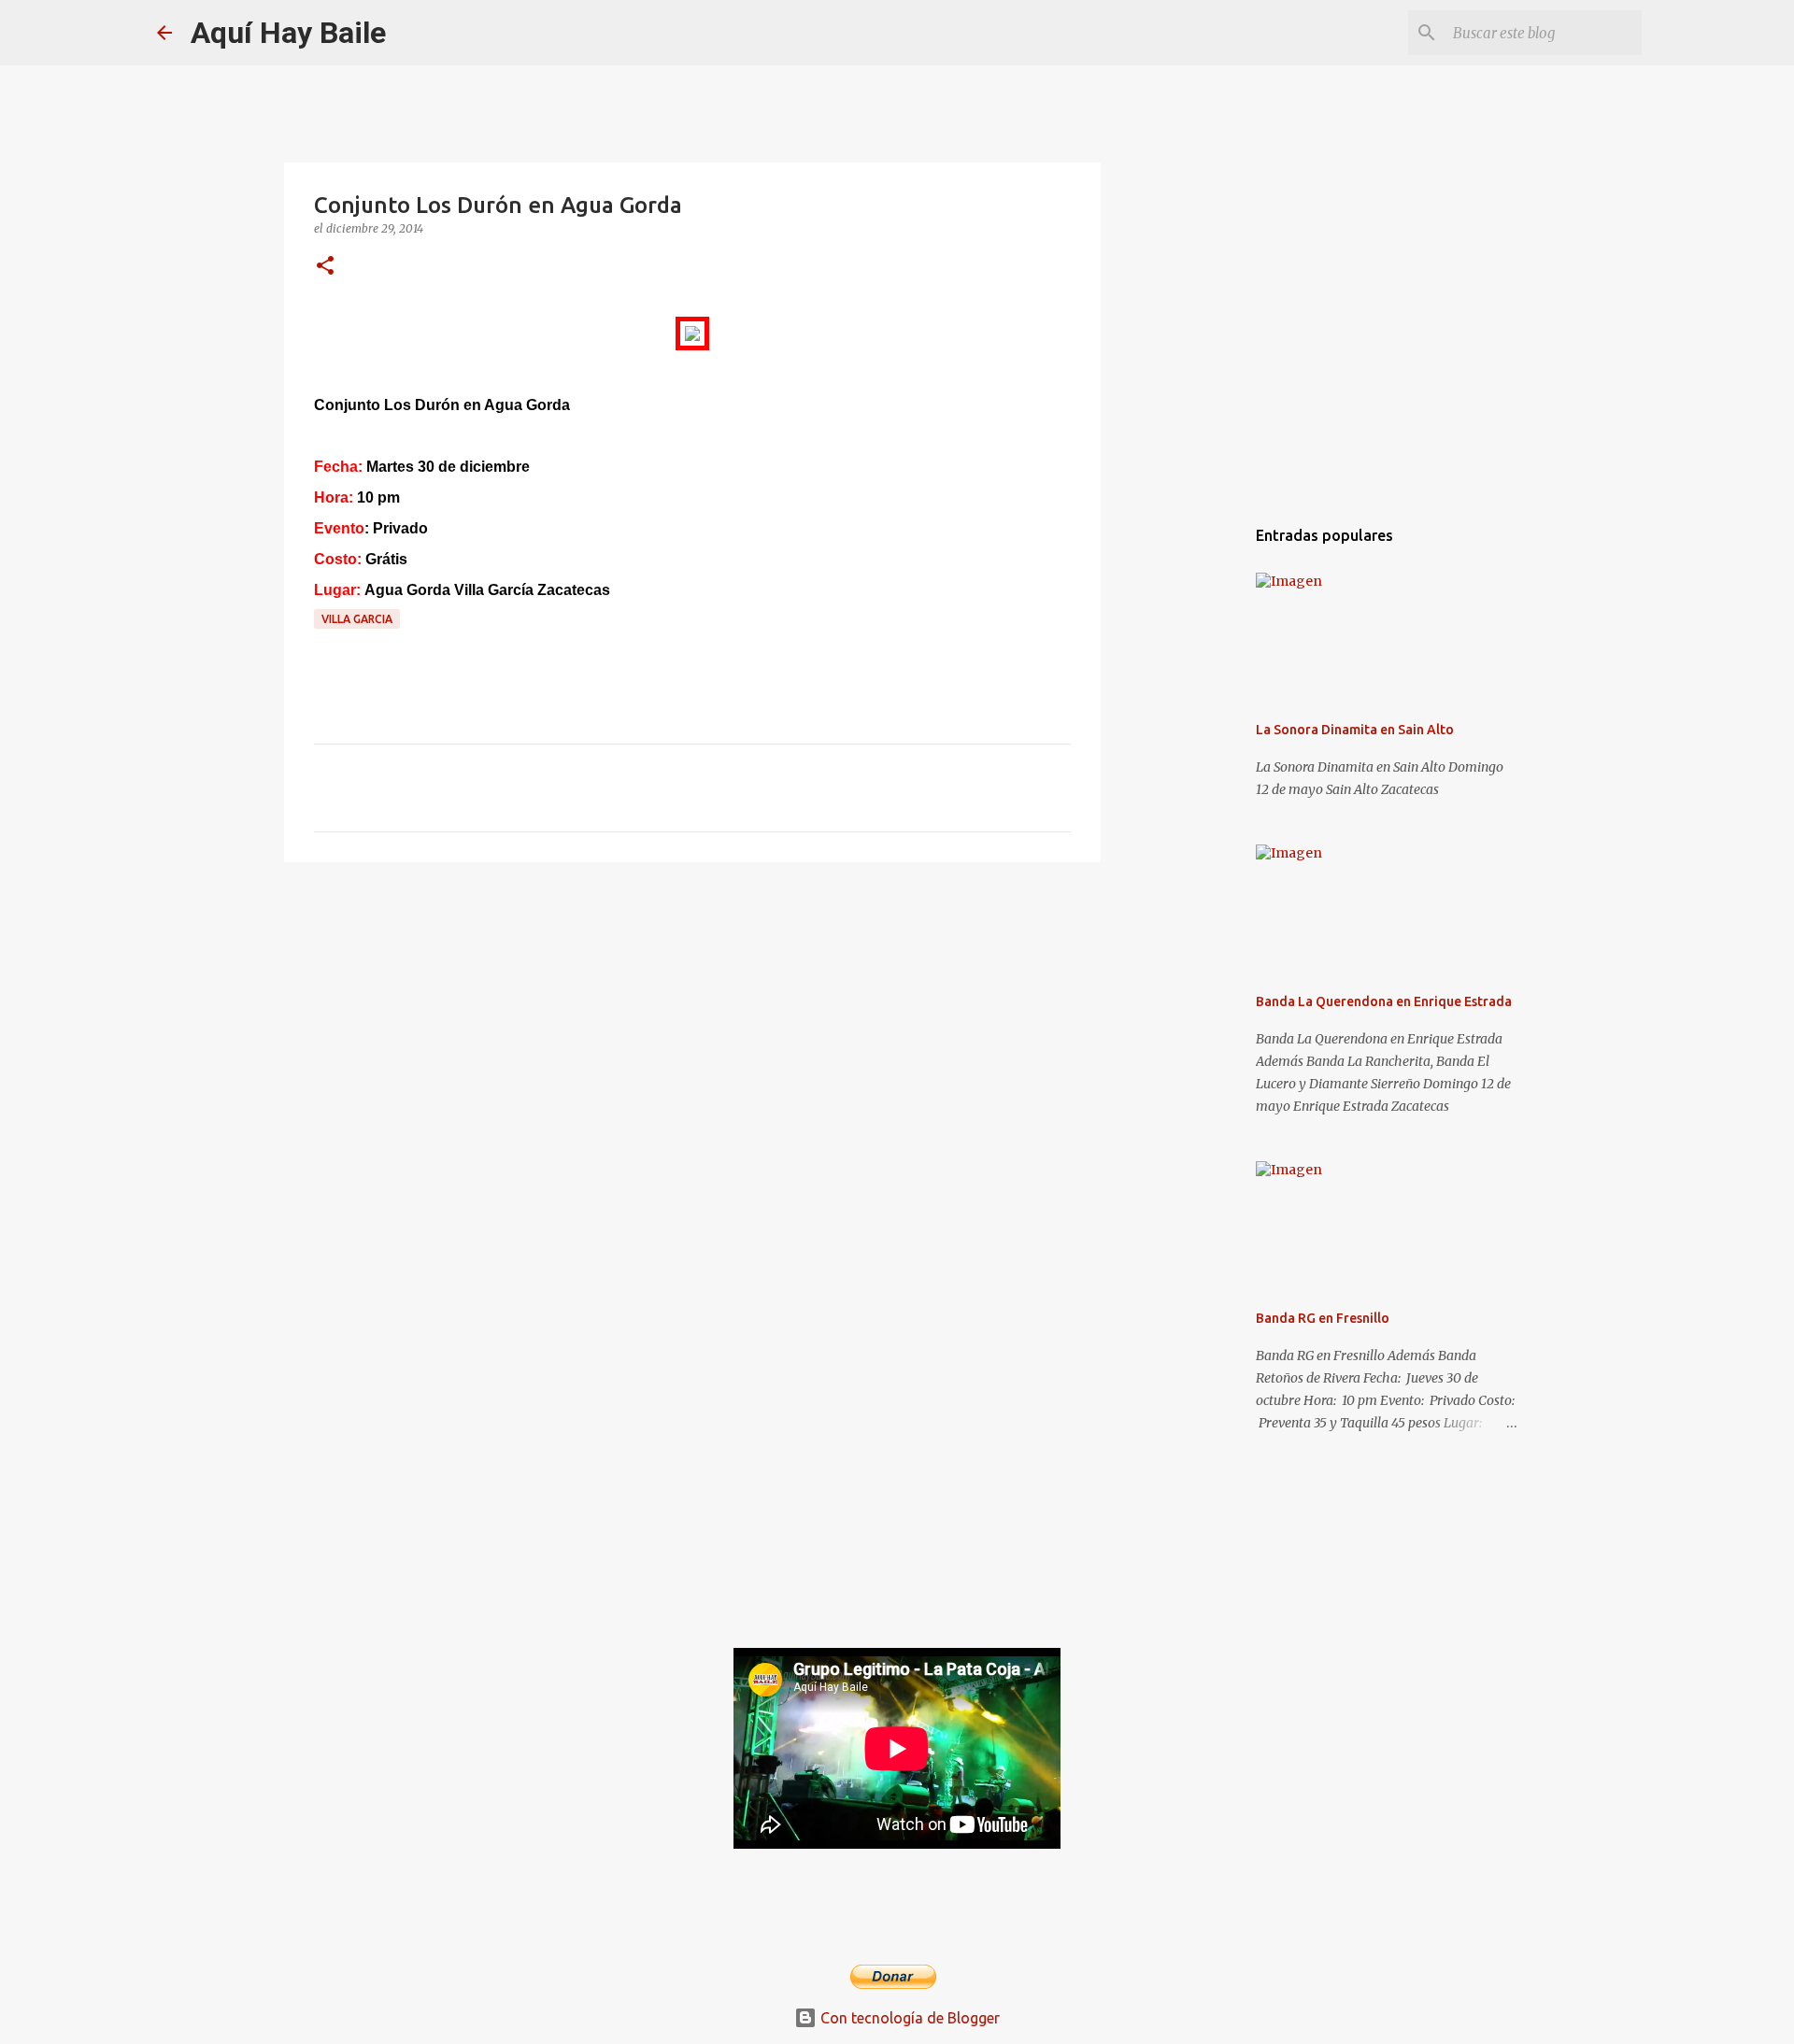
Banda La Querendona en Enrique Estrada (1384, 1001)
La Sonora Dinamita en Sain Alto (1355, 730)
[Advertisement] (692, 1021)
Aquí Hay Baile (288, 33)
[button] (325, 267)
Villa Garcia (357, 619)
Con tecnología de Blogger (908, 2018)
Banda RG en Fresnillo (1323, 1318)
